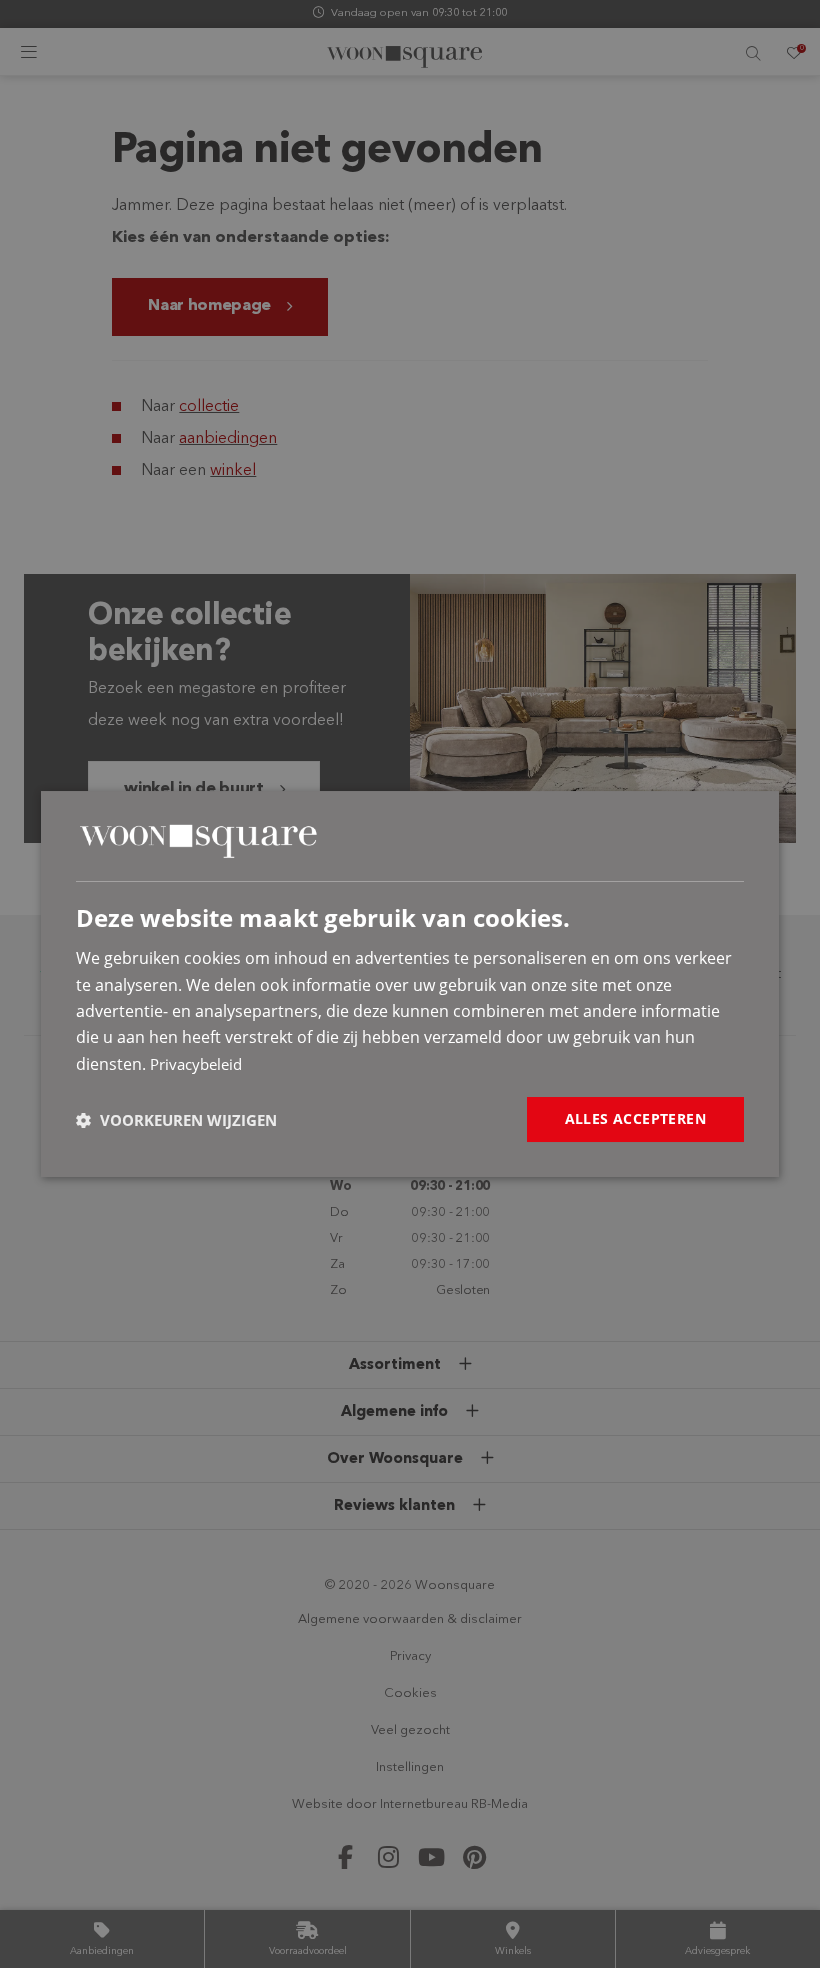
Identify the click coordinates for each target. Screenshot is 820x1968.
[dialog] (410, 984)
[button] (176, 1120)
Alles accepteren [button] (635, 1118)
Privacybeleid (196, 1064)
